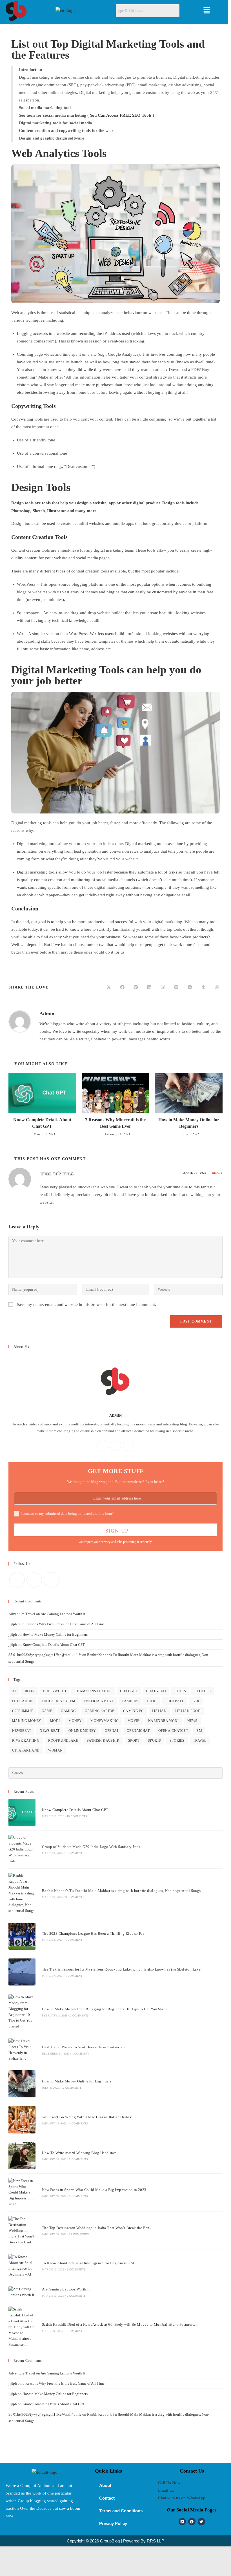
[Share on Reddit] (190, 987)
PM (199, 1731)
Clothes (203, 1691)
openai (111, 1731)
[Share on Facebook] (122, 987)
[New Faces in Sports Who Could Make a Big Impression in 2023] (22, 2193)
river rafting (26, 1741)
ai (14, 1691)
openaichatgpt (173, 1731)
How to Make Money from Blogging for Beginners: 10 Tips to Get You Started (106, 2009)
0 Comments (79, 2016)
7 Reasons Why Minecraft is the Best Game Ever (115, 1123)
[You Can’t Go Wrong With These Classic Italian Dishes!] (22, 2120)
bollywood (55, 1691)
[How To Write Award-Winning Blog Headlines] (22, 2156)
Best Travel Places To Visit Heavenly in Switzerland (84, 2047)
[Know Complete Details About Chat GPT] (22, 1812)
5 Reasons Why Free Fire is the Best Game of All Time (64, 1624)
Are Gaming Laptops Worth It (63, 1614)
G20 (196, 1701)
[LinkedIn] (115, 1445)
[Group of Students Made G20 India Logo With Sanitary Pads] (22, 1849)
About (105, 2485)
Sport (134, 1741)
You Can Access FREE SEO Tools (121, 115)
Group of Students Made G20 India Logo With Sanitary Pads (91, 1847)
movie (134, 1721)
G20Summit (23, 1711)
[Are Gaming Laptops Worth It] (22, 2292)
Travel (200, 1741)
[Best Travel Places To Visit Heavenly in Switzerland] (22, 2050)
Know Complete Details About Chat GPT (42, 1123)
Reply (217, 1173)
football (175, 1701)
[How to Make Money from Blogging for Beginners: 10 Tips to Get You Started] (22, 2012)
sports (154, 1741)
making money (27, 1721)
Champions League (93, 1691)
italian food (188, 1711)
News (192, 1721)
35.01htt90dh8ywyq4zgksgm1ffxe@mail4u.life (45, 1655)
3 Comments (75, 1897)
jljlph (13, 1624)
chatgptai (156, 1691)
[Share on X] (109, 987)
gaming (68, 1711)
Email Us (166, 2490)
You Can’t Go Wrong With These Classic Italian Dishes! (87, 2117)
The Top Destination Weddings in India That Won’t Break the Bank (97, 2228)
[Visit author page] (20, 1021)
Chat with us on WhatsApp (182, 2498)
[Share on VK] (176, 987)
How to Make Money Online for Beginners (189, 1123)
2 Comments (76, 2269)
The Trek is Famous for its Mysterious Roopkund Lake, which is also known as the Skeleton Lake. (122, 1969)
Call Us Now (169, 2483)
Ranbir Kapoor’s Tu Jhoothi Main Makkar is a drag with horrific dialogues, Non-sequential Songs (121, 1891)
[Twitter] (201, 2522)
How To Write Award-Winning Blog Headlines (79, 2153)
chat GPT (129, 1691)
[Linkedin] (182, 2522)
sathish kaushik (103, 1741)
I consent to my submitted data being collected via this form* (67, 1513)
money (75, 1721)
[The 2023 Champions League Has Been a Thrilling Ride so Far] (22, 1936)
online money (82, 1731)
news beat (50, 1731)
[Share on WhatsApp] (217, 987)
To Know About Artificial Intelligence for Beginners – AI (88, 2263)
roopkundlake (63, 1741)
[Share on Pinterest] (136, 987)
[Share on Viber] (163, 987)
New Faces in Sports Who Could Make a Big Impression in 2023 (94, 2190)
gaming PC (133, 1711)
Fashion (130, 1701)
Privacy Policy (113, 2523)
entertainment (99, 1701)
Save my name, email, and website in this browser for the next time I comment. (86, 1304)
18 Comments (77, 1816)
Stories (177, 1741)
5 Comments (78, 2159)
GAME (47, 1711)
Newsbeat (22, 1731)
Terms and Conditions (121, 2511)
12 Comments (72, 2088)
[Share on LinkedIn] (149, 987)
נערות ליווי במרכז (57, 1174)
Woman (55, 1750)
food (152, 1701)
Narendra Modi (163, 1721)
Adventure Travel (22, 1614)
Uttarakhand (26, 1750)
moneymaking (105, 1721)
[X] (128, 1445)
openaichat (138, 1731)
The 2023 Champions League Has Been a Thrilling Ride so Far (93, 1933)
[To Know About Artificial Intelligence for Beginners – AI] (22, 2266)
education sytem (59, 1701)
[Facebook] (103, 1445)
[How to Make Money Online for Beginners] (22, 2084)
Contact (107, 2498)
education (23, 1701)
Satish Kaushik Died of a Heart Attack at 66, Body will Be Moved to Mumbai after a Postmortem (120, 2324)
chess (180, 1691)
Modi (55, 1721)
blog (30, 1691)
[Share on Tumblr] (203, 987)
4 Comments (78, 2123)
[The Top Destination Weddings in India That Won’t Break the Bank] (22, 2231)
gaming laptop (100, 1711)
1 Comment (74, 1853)
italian (159, 1711)
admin (47, 1014)
